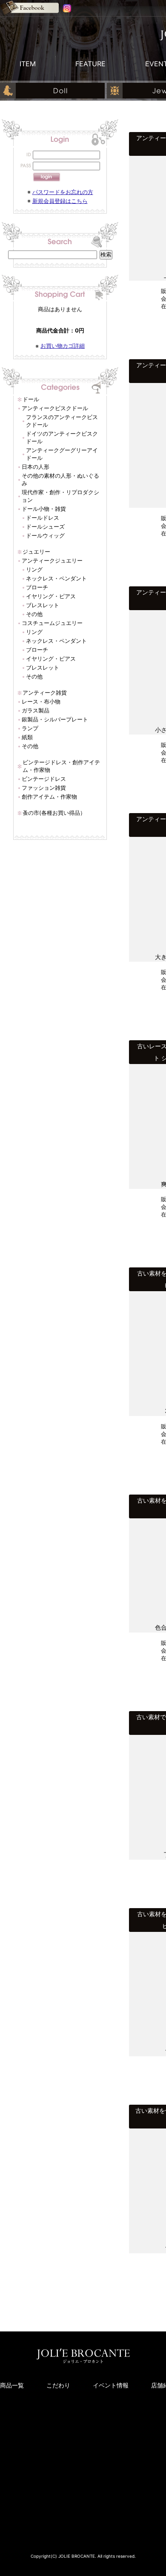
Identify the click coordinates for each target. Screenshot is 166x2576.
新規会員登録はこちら (60, 201)
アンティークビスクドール (55, 408)
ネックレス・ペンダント (56, 578)
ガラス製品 (36, 710)
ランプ (30, 728)
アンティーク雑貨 (45, 693)
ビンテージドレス (44, 779)
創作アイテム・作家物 (49, 797)
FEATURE (90, 64)
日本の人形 (36, 467)
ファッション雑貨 (44, 788)
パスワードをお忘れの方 (63, 192)
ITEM (28, 64)
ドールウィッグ (45, 535)
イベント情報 (111, 2385)
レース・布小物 (41, 701)
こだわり (58, 2385)
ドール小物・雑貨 (44, 509)
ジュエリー (36, 552)
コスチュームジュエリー (52, 623)
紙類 (27, 737)
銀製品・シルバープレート (55, 719)
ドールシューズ (45, 526)
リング (34, 569)
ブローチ (37, 587)
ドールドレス (43, 518)
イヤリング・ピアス (51, 596)
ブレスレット (43, 605)
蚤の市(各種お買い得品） (54, 813)
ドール (31, 399)
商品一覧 (12, 2385)
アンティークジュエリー (52, 560)
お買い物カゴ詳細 (63, 346)
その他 (34, 614)
